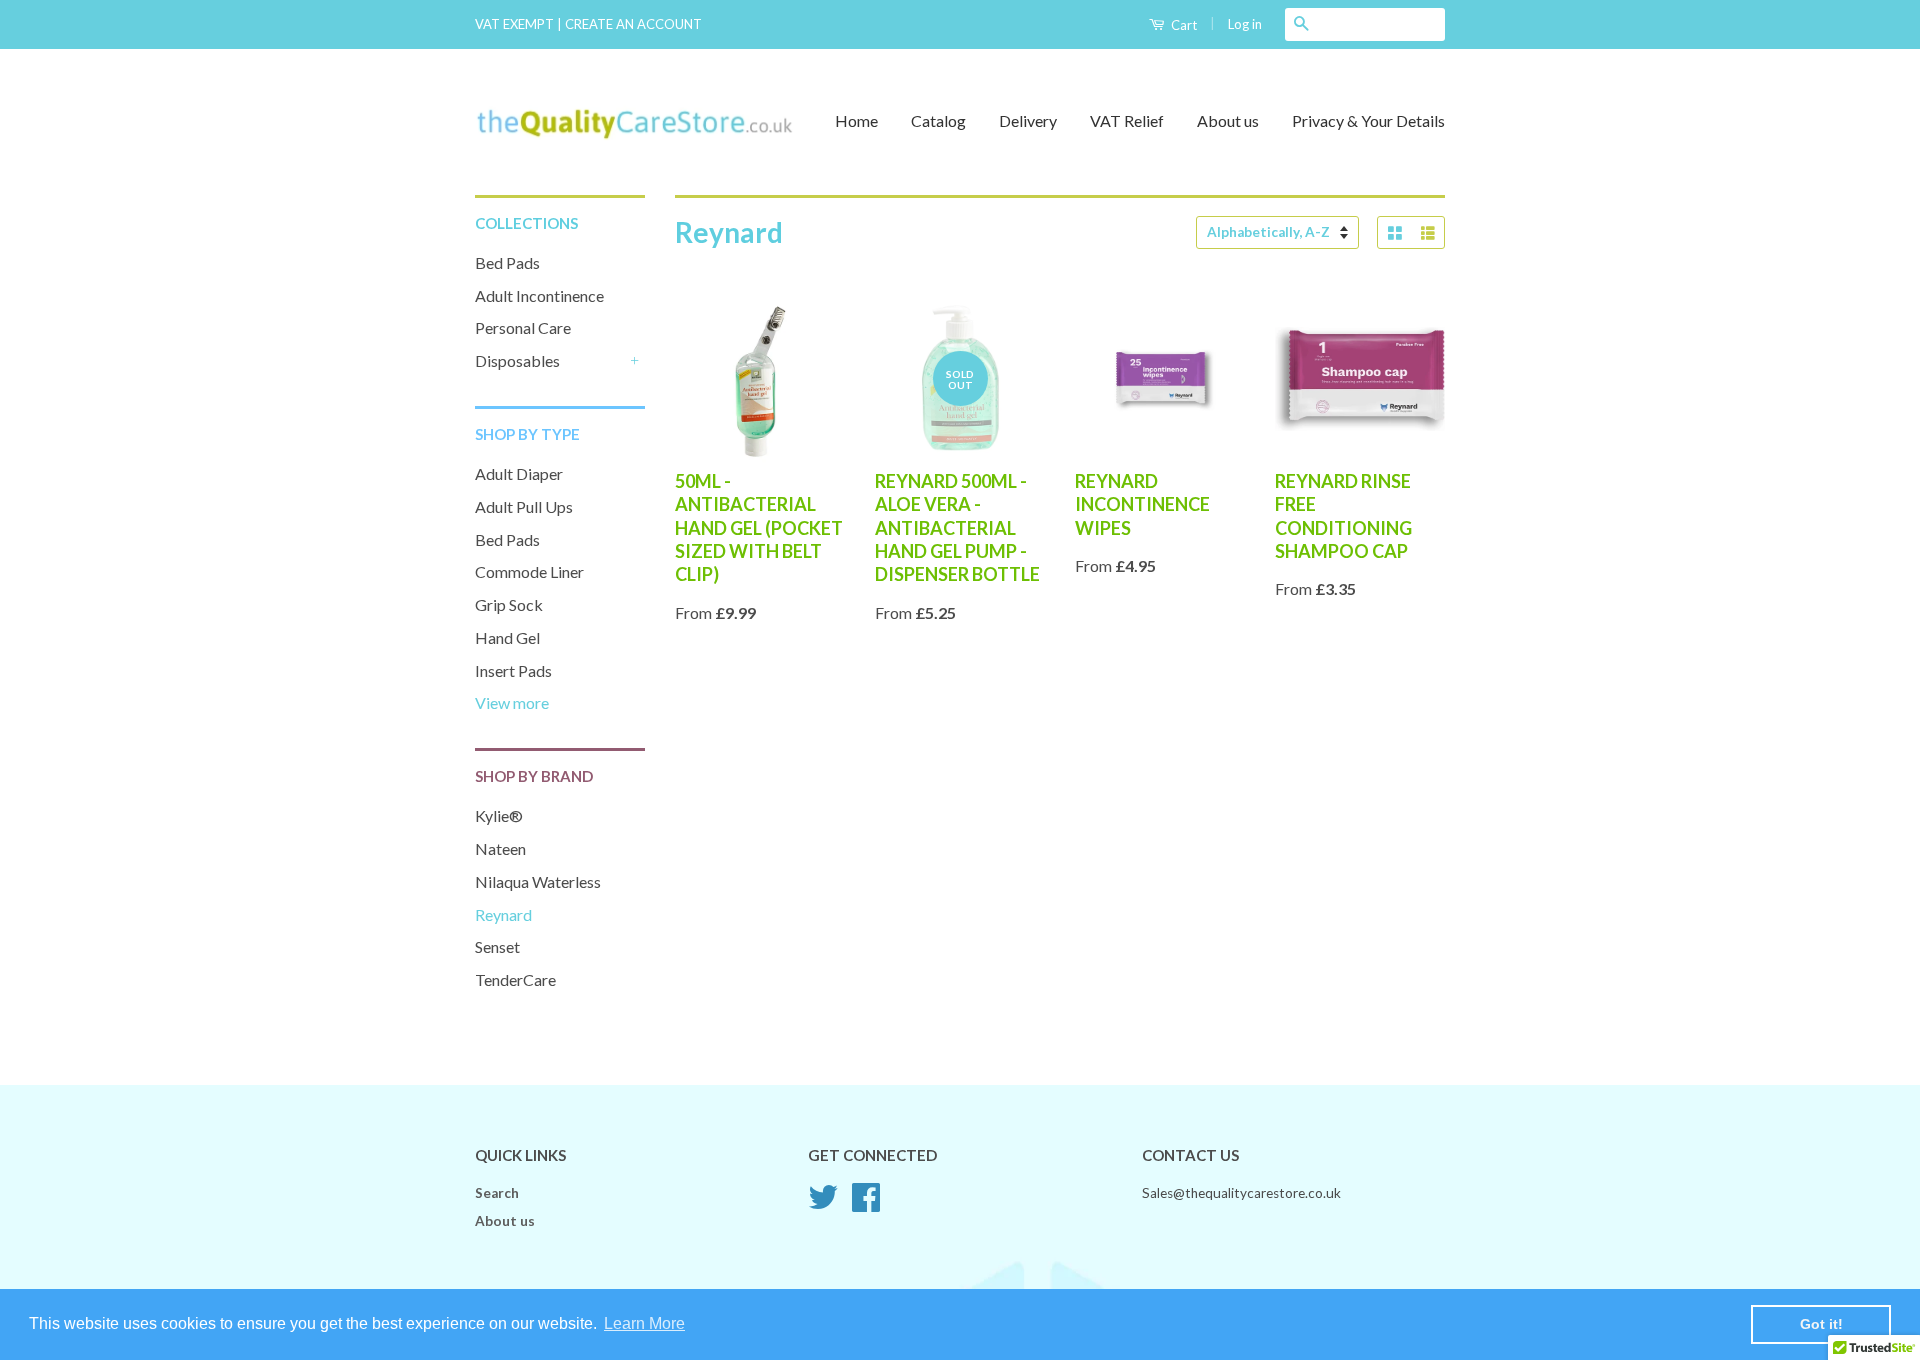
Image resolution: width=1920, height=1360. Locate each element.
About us (1228, 120)
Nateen (500, 848)
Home (856, 120)
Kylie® (499, 815)
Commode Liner (529, 571)
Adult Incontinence (539, 295)
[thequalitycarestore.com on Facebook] (866, 1204)
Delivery (1028, 120)
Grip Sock (509, 604)
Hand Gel (507, 637)
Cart (1182, 25)
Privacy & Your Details (1368, 120)
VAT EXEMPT (514, 24)
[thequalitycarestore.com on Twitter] (823, 1204)
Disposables (517, 360)
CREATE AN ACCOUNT (633, 24)
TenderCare (515, 979)
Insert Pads (513, 670)
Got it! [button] (1821, 1324)
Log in (1245, 24)
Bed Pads (507, 262)
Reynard (503, 914)
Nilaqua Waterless (538, 881)
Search (497, 1193)
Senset (497, 946)
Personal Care (523, 327)
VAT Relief (1127, 120)
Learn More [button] (644, 1323)
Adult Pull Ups (524, 506)
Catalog (938, 120)
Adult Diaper (519, 473)
